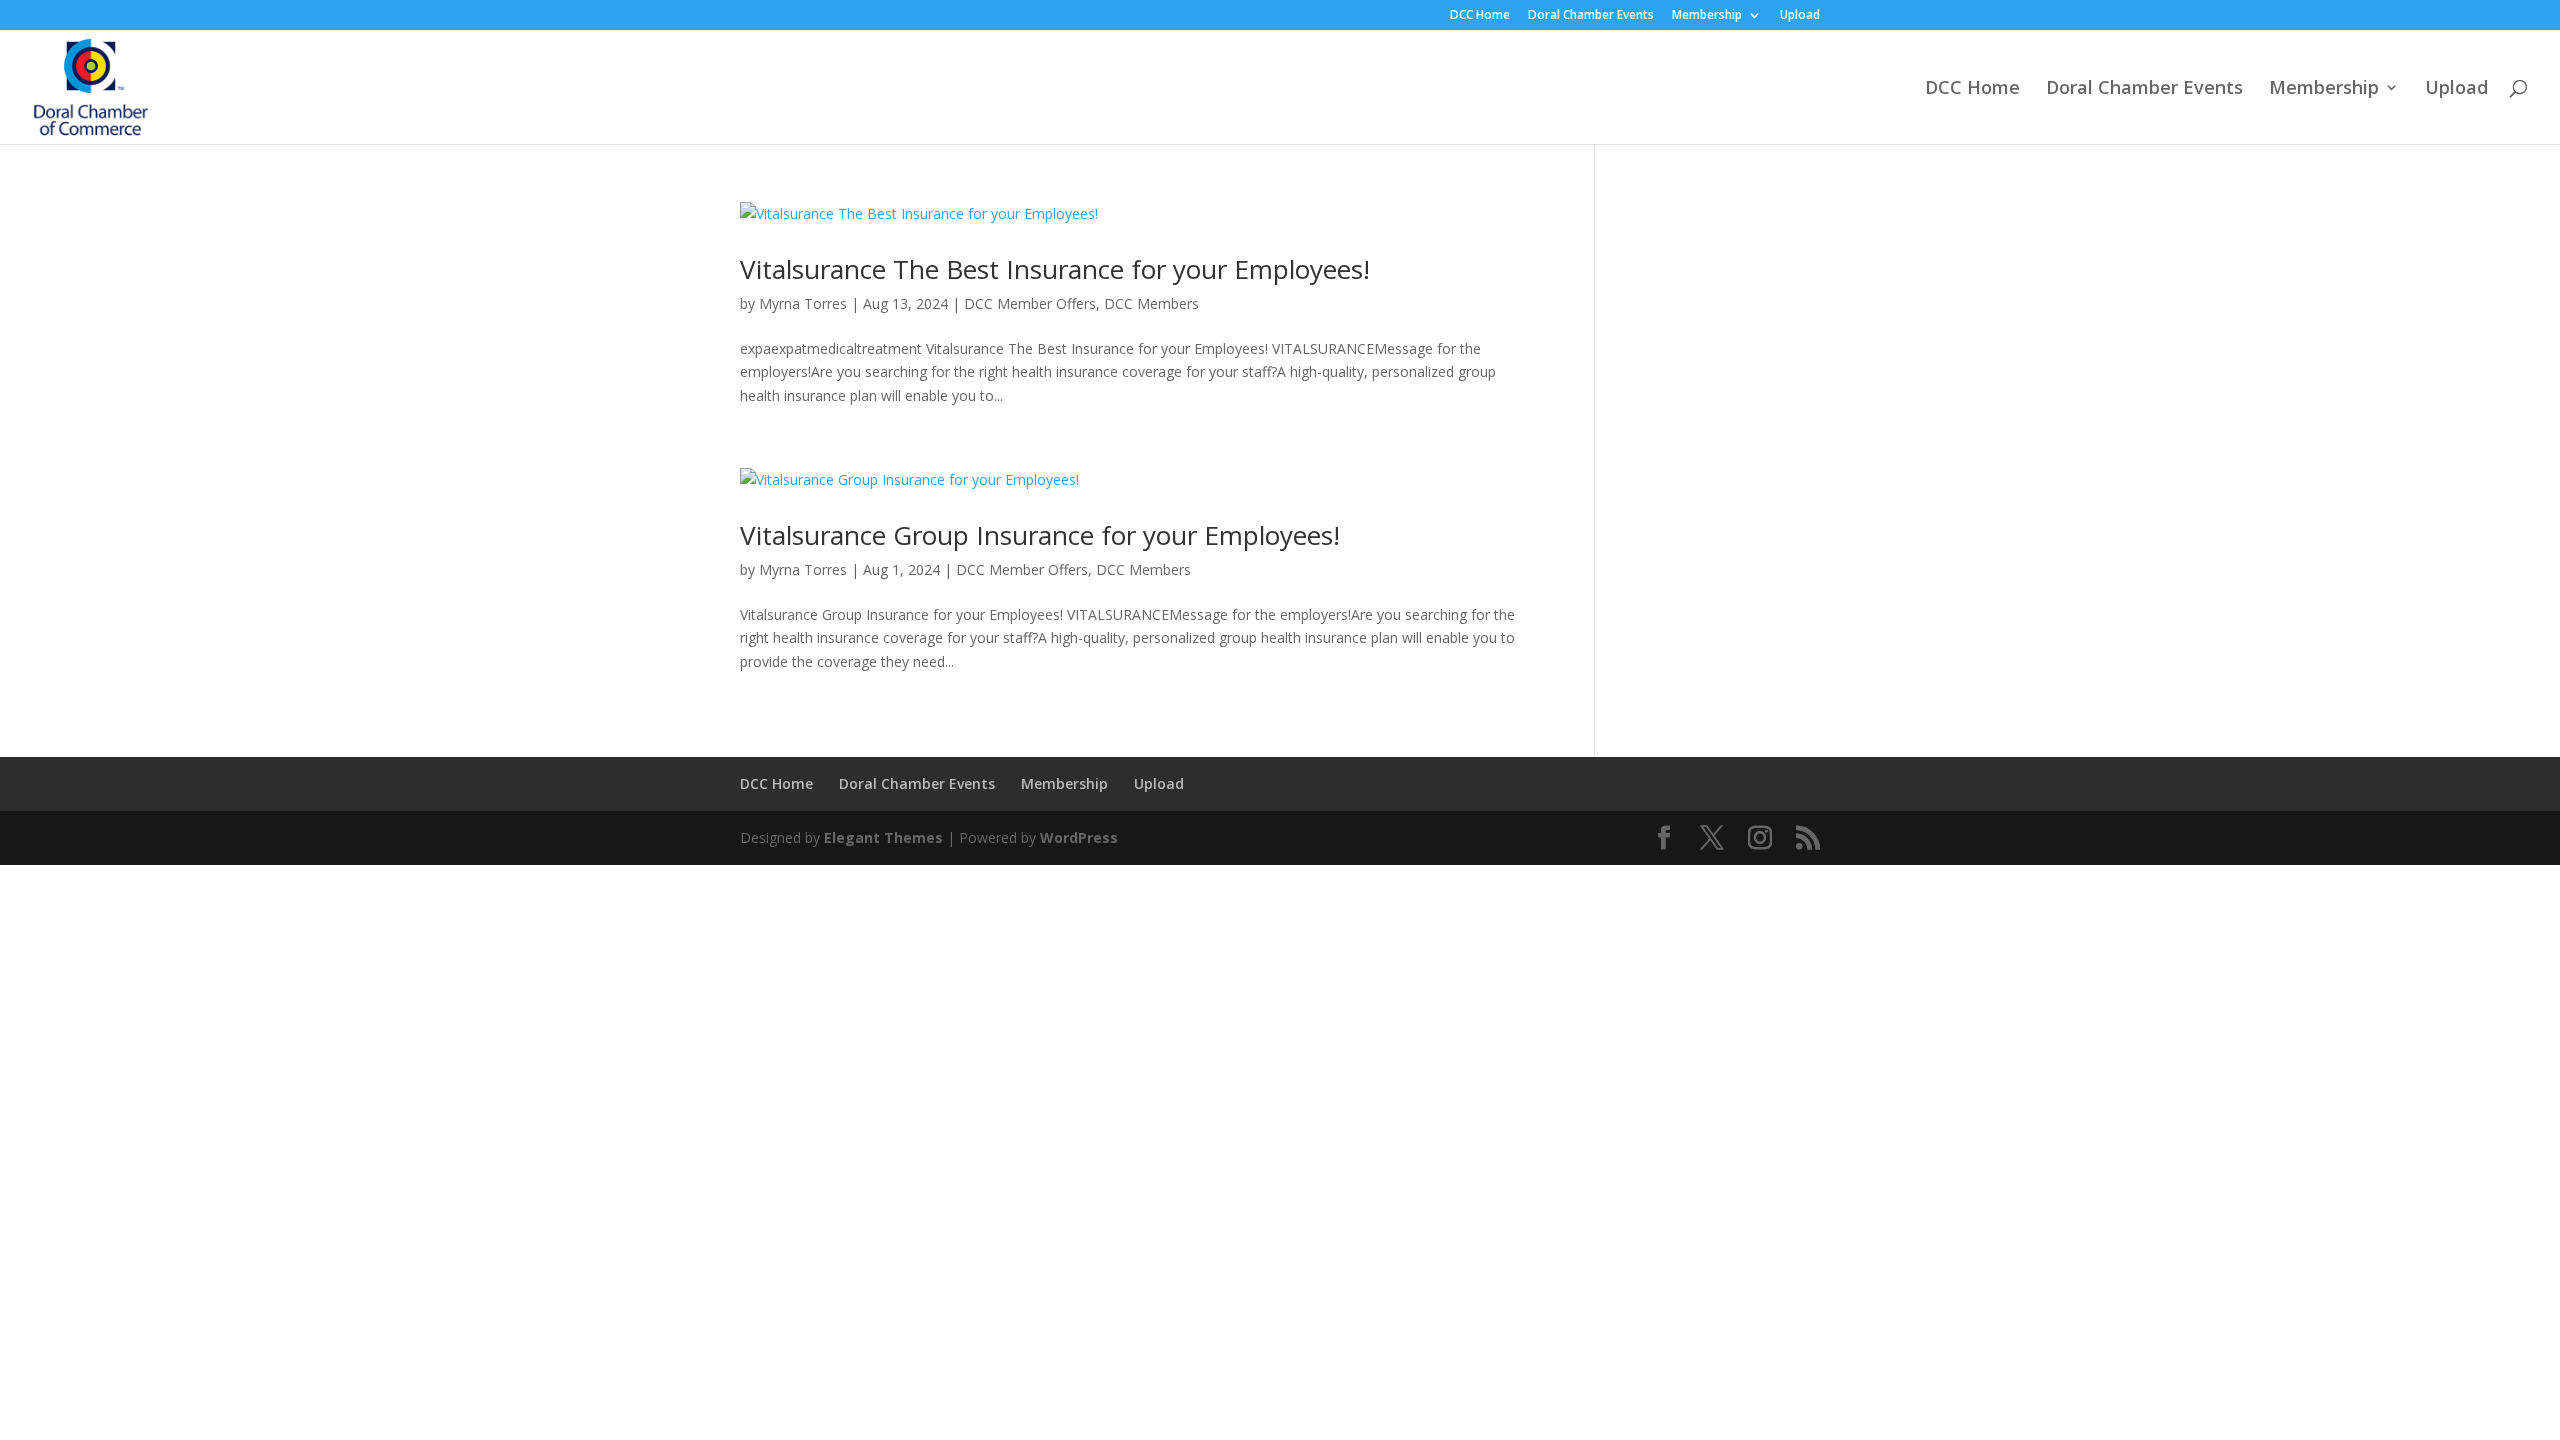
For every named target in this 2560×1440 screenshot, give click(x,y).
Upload (1800, 16)
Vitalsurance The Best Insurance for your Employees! (1055, 269)
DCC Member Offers (1030, 303)
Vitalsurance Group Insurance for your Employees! (1040, 535)
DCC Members (1151, 303)
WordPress (1079, 837)
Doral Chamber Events (1591, 16)
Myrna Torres (803, 303)
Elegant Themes (883, 837)
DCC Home (1480, 16)
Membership (1707, 16)
